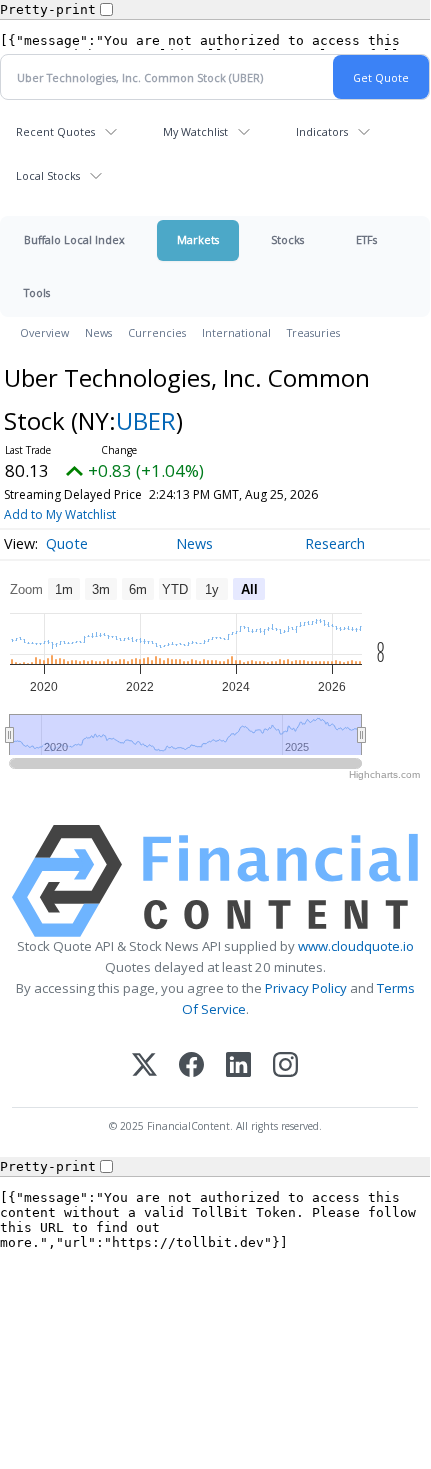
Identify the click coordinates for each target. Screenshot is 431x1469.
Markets (198, 239)
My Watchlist (195, 131)
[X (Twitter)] (144, 1066)
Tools (37, 292)
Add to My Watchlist (60, 514)
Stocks (287, 239)
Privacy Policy (306, 988)
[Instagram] (285, 1066)
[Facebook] (191, 1066)
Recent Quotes (55, 131)
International (236, 332)
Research (335, 543)
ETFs (366, 239)
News (98, 332)
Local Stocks (48, 175)
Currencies (157, 332)
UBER (146, 420)
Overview (44, 332)
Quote (67, 543)
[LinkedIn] (238, 1066)
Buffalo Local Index (74, 239)
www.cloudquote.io (356, 946)
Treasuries (313, 332)
